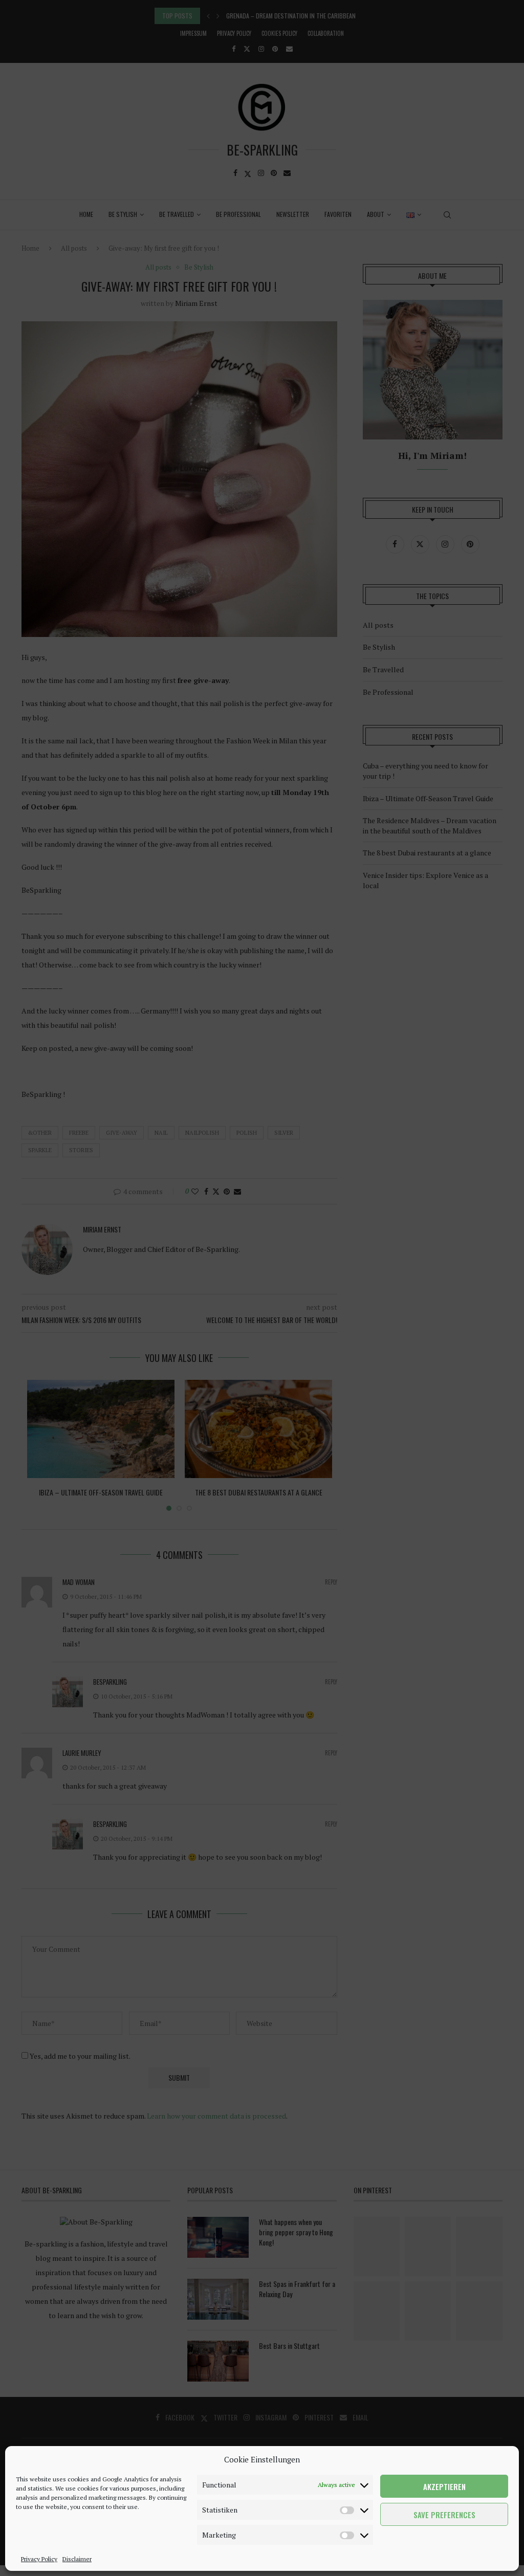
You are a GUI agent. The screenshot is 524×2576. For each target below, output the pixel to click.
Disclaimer (77, 2559)
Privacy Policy (39, 2559)
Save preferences (444, 2515)
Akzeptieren (444, 2486)
